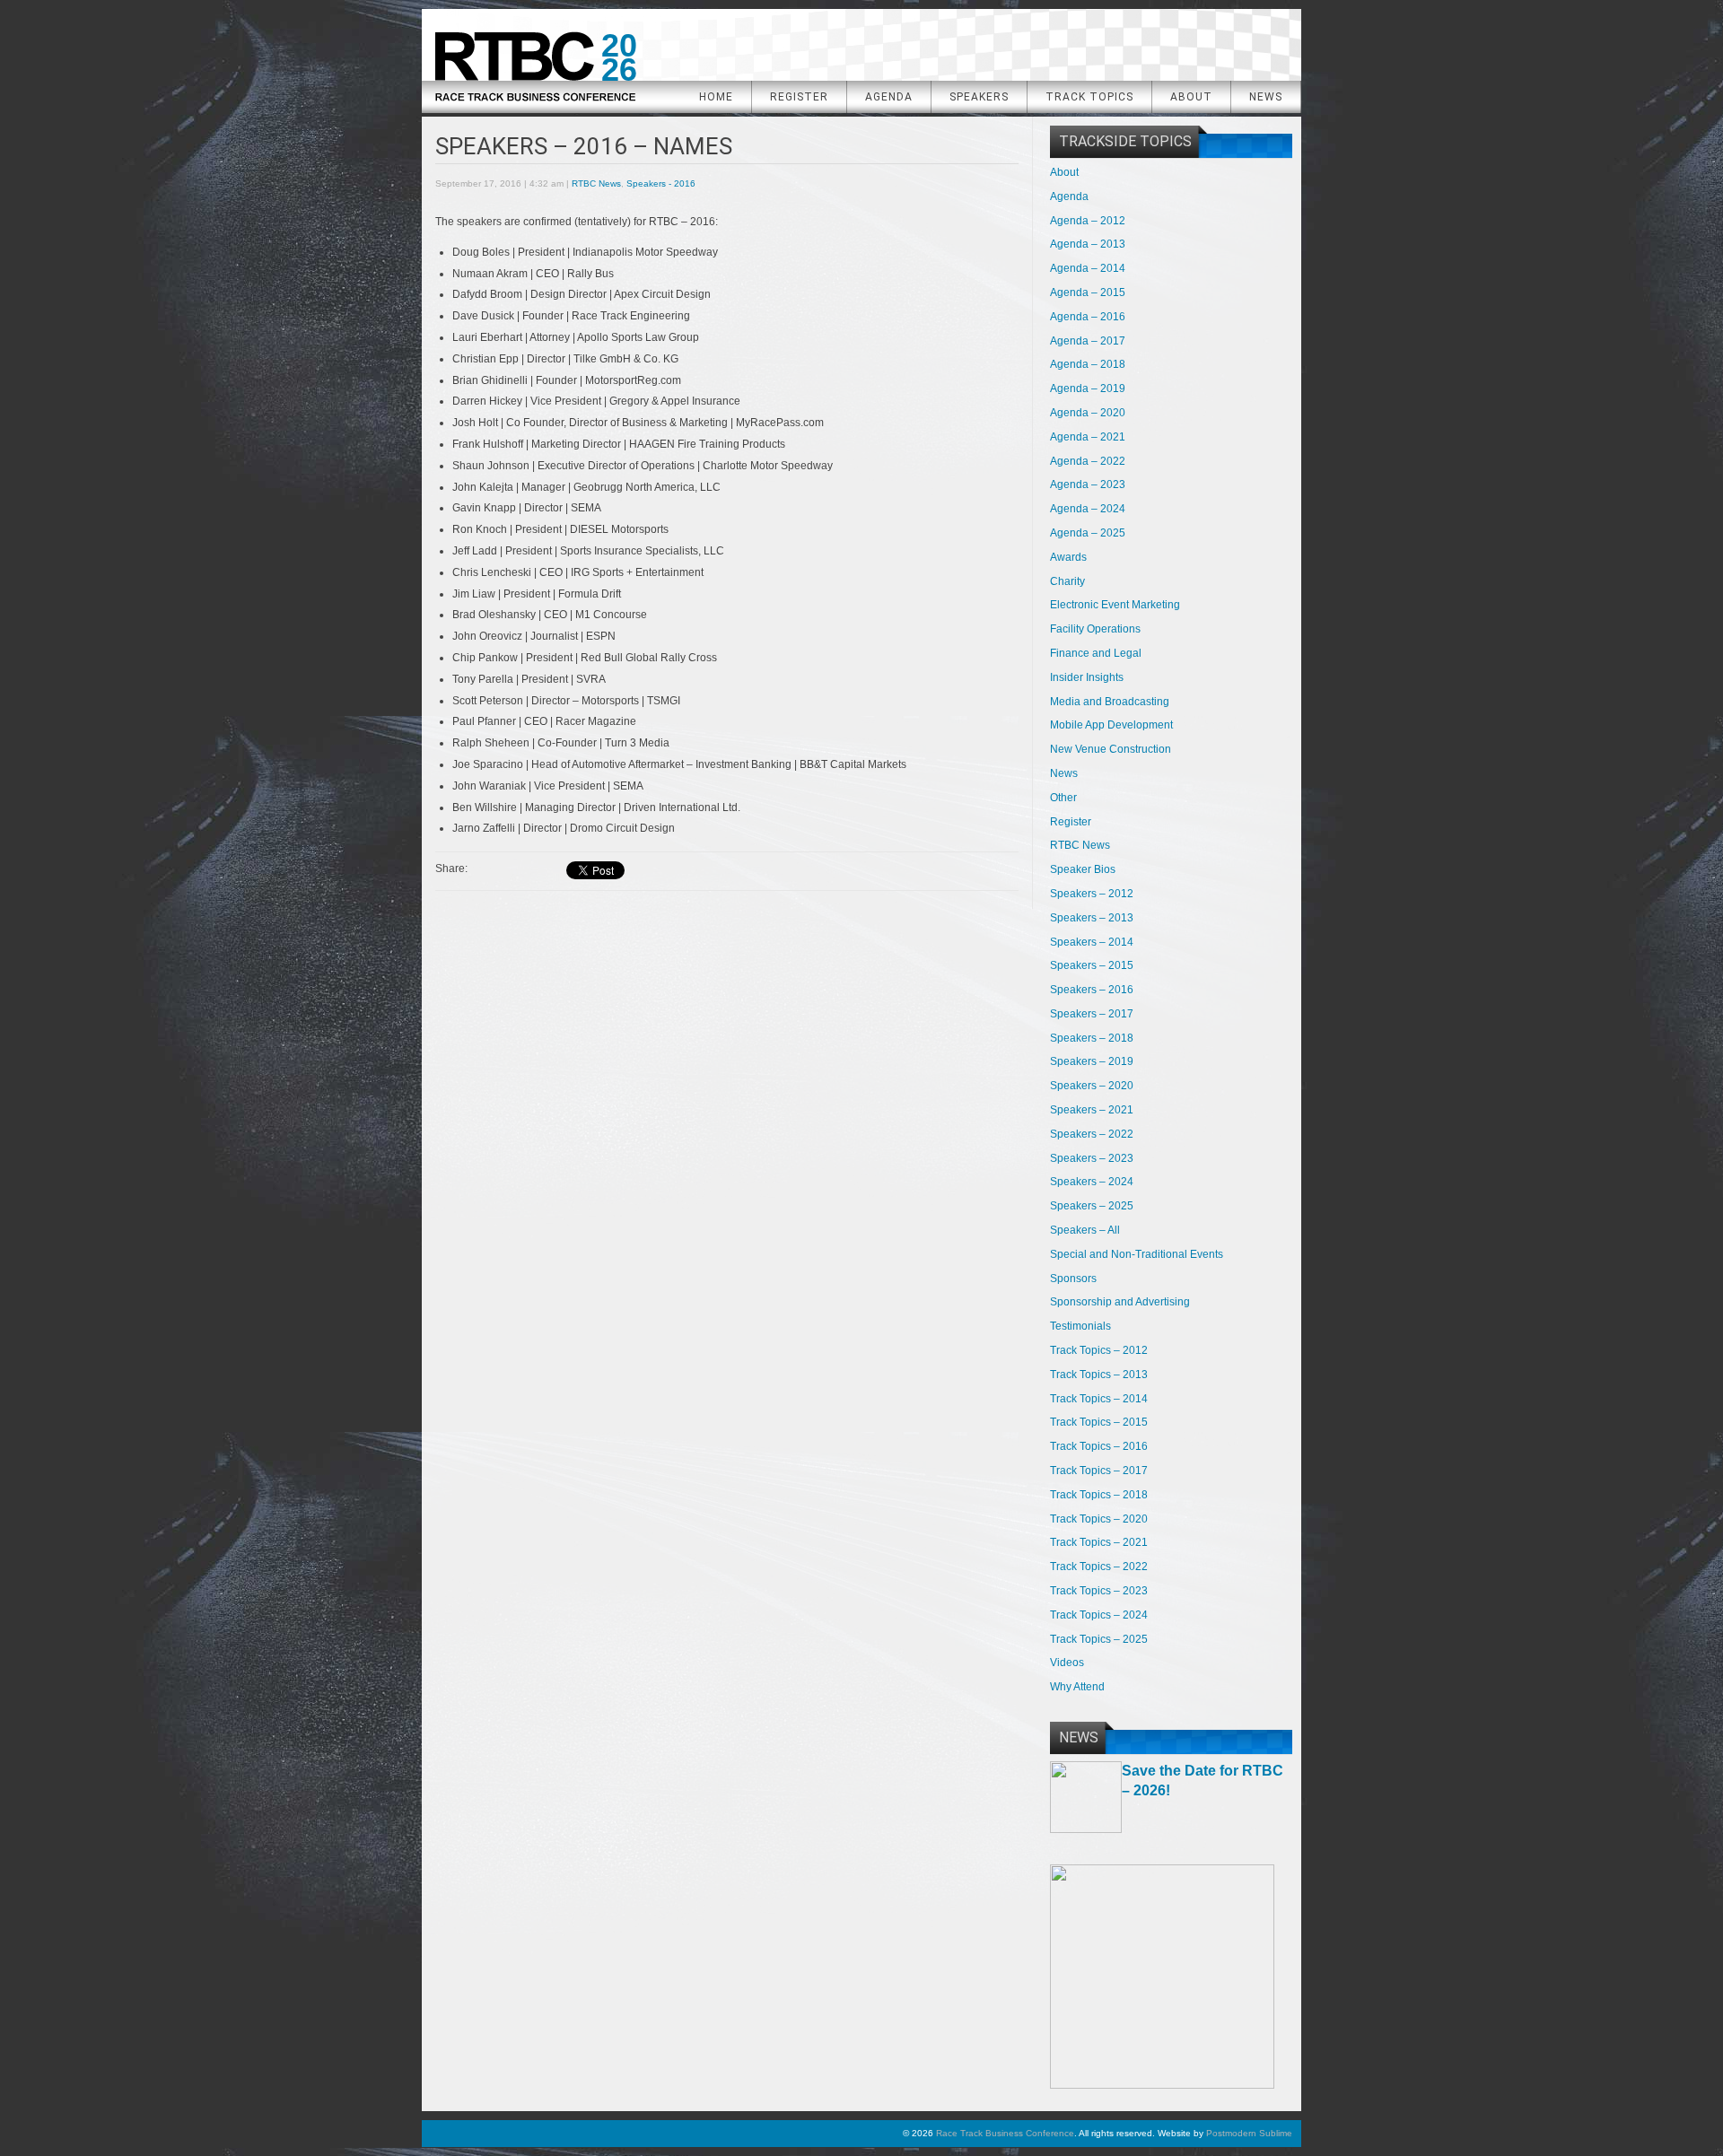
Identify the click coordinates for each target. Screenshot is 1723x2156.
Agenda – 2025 (1088, 533)
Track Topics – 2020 (1099, 1519)
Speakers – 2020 (1092, 1086)
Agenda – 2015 (1088, 292)
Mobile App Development (1111, 725)
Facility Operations (1095, 629)
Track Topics (1089, 97)
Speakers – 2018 (1092, 1038)
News (1266, 97)
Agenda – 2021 (1088, 437)
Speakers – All (1085, 1230)
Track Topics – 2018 (1099, 1495)
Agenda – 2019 (1088, 388)
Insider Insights (1087, 677)
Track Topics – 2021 (1099, 1542)
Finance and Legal (1096, 653)
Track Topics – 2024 (1099, 1615)
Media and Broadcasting (1110, 702)
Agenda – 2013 (1088, 244)
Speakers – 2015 (1092, 965)
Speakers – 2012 (1092, 894)
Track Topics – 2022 (1099, 1567)
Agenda (889, 97)
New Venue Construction (1111, 749)
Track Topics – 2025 (1099, 1639)
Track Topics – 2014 (1099, 1399)
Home (716, 97)
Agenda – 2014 (1088, 268)
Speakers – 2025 (1092, 1206)
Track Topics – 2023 (1099, 1591)
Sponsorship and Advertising (1120, 1302)
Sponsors (1073, 1279)
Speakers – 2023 (1092, 1158)
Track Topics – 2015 (1099, 1422)
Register (799, 97)
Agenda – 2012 (1088, 221)
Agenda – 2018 (1088, 364)
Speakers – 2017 (1092, 1014)
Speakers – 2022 (1092, 1134)
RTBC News (596, 183)
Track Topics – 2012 (1099, 1350)
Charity (1067, 581)
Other (1063, 798)
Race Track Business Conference (535, 60)
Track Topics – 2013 (1099, 1375)
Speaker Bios (1083, 869)
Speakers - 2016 (661, 183)
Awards (1068, 557)
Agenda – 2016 (1088, 317)
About (1191, 97)
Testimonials (1080, 1326)
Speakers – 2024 (1092, 1182)
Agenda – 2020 (1088, 413)
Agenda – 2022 (1088, 461)
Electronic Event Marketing (1115, 605)
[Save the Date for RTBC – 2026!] (1086, 1829)
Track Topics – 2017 (1099, 1471)
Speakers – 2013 (1092, 918)
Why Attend (1077, 1687)
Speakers (979, 97)
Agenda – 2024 (1088, 509)
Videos (1067, 1663)
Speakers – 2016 (1092, 990)
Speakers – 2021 (1092, 1110)
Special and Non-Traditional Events (1137, 1254)
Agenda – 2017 (1088, 341)
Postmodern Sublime (1249, 2133)
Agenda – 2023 (1088, 484)
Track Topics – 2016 (1099, 1446)
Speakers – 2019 (1092, 1061)
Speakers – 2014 (1092, 942)
